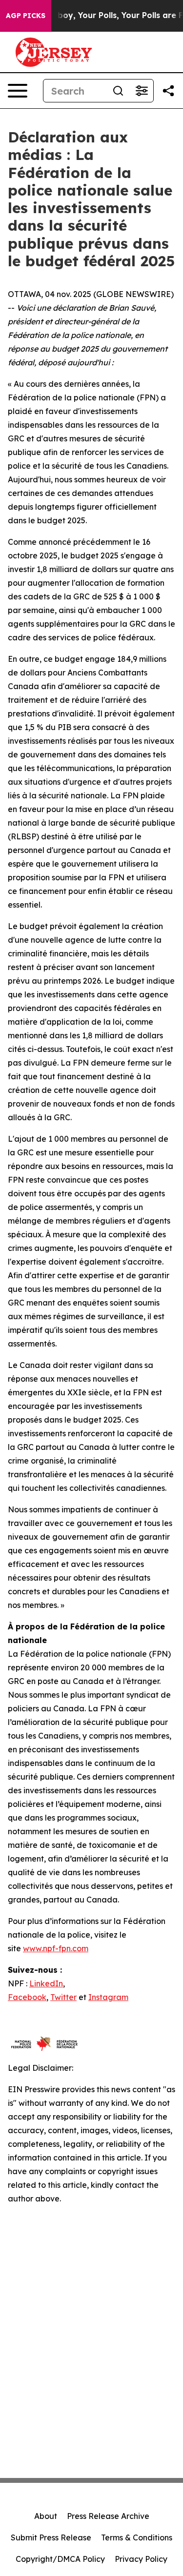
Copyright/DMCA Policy (60, 2559)
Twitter (63, 1997)
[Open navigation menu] (18, 91)
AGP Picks (26, 16)
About (46, 2516)
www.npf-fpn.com (56, 1948)
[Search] (118, 91)
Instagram (108, 1997)
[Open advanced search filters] (142, 91)
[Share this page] (168, 91)
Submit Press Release (51, 2537)
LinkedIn (46, 1983)
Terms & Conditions (137, 2537)
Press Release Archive (108, 2516)
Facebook (27, 1997)
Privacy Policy (141, 2559)
